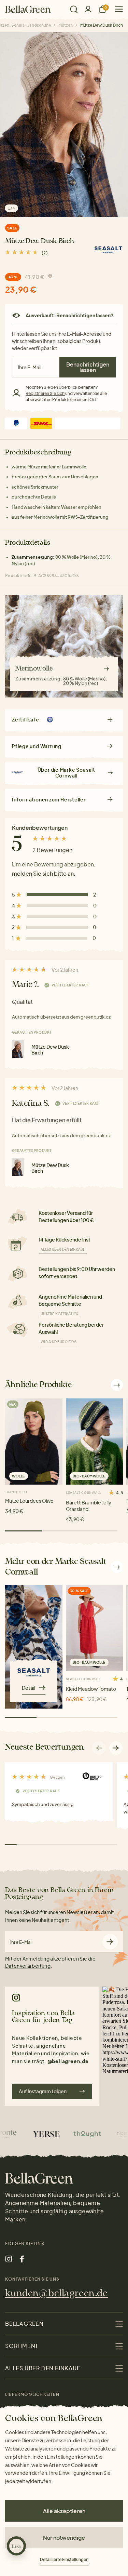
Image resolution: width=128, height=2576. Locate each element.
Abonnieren (110, 1942)
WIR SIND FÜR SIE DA (59, 1342)
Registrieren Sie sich (45, 393)
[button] (116, 1748)
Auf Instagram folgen (43, 2091)
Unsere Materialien (60, 1314)
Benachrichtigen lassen (88, 367)
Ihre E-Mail (21, 1942)
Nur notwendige (64, 2538)
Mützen (66, 25)
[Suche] (74, 9)
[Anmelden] (88, 9)
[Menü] (116, 9)
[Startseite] (28, 9)
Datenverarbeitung (28, 1966)
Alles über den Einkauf (63, 1249)
